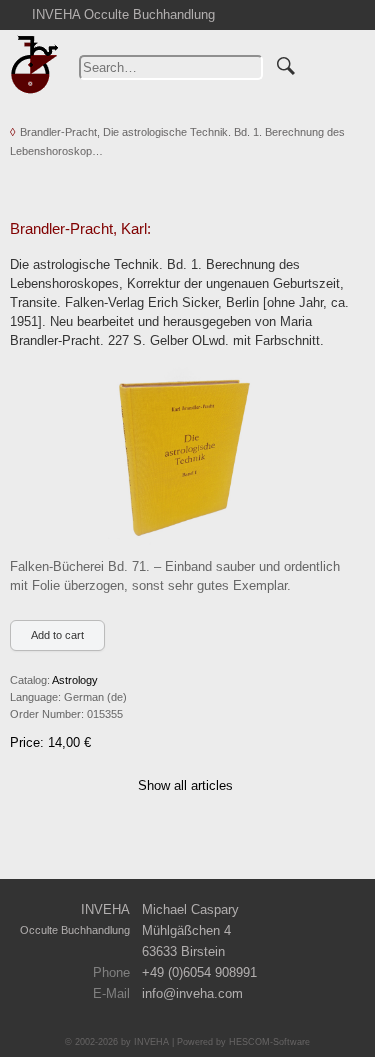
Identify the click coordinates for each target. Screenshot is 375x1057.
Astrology (75, 680)
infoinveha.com (192, 993)
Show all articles (185, 785)
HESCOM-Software (269, 1042)
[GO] (286, 63)
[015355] (184, 455)
